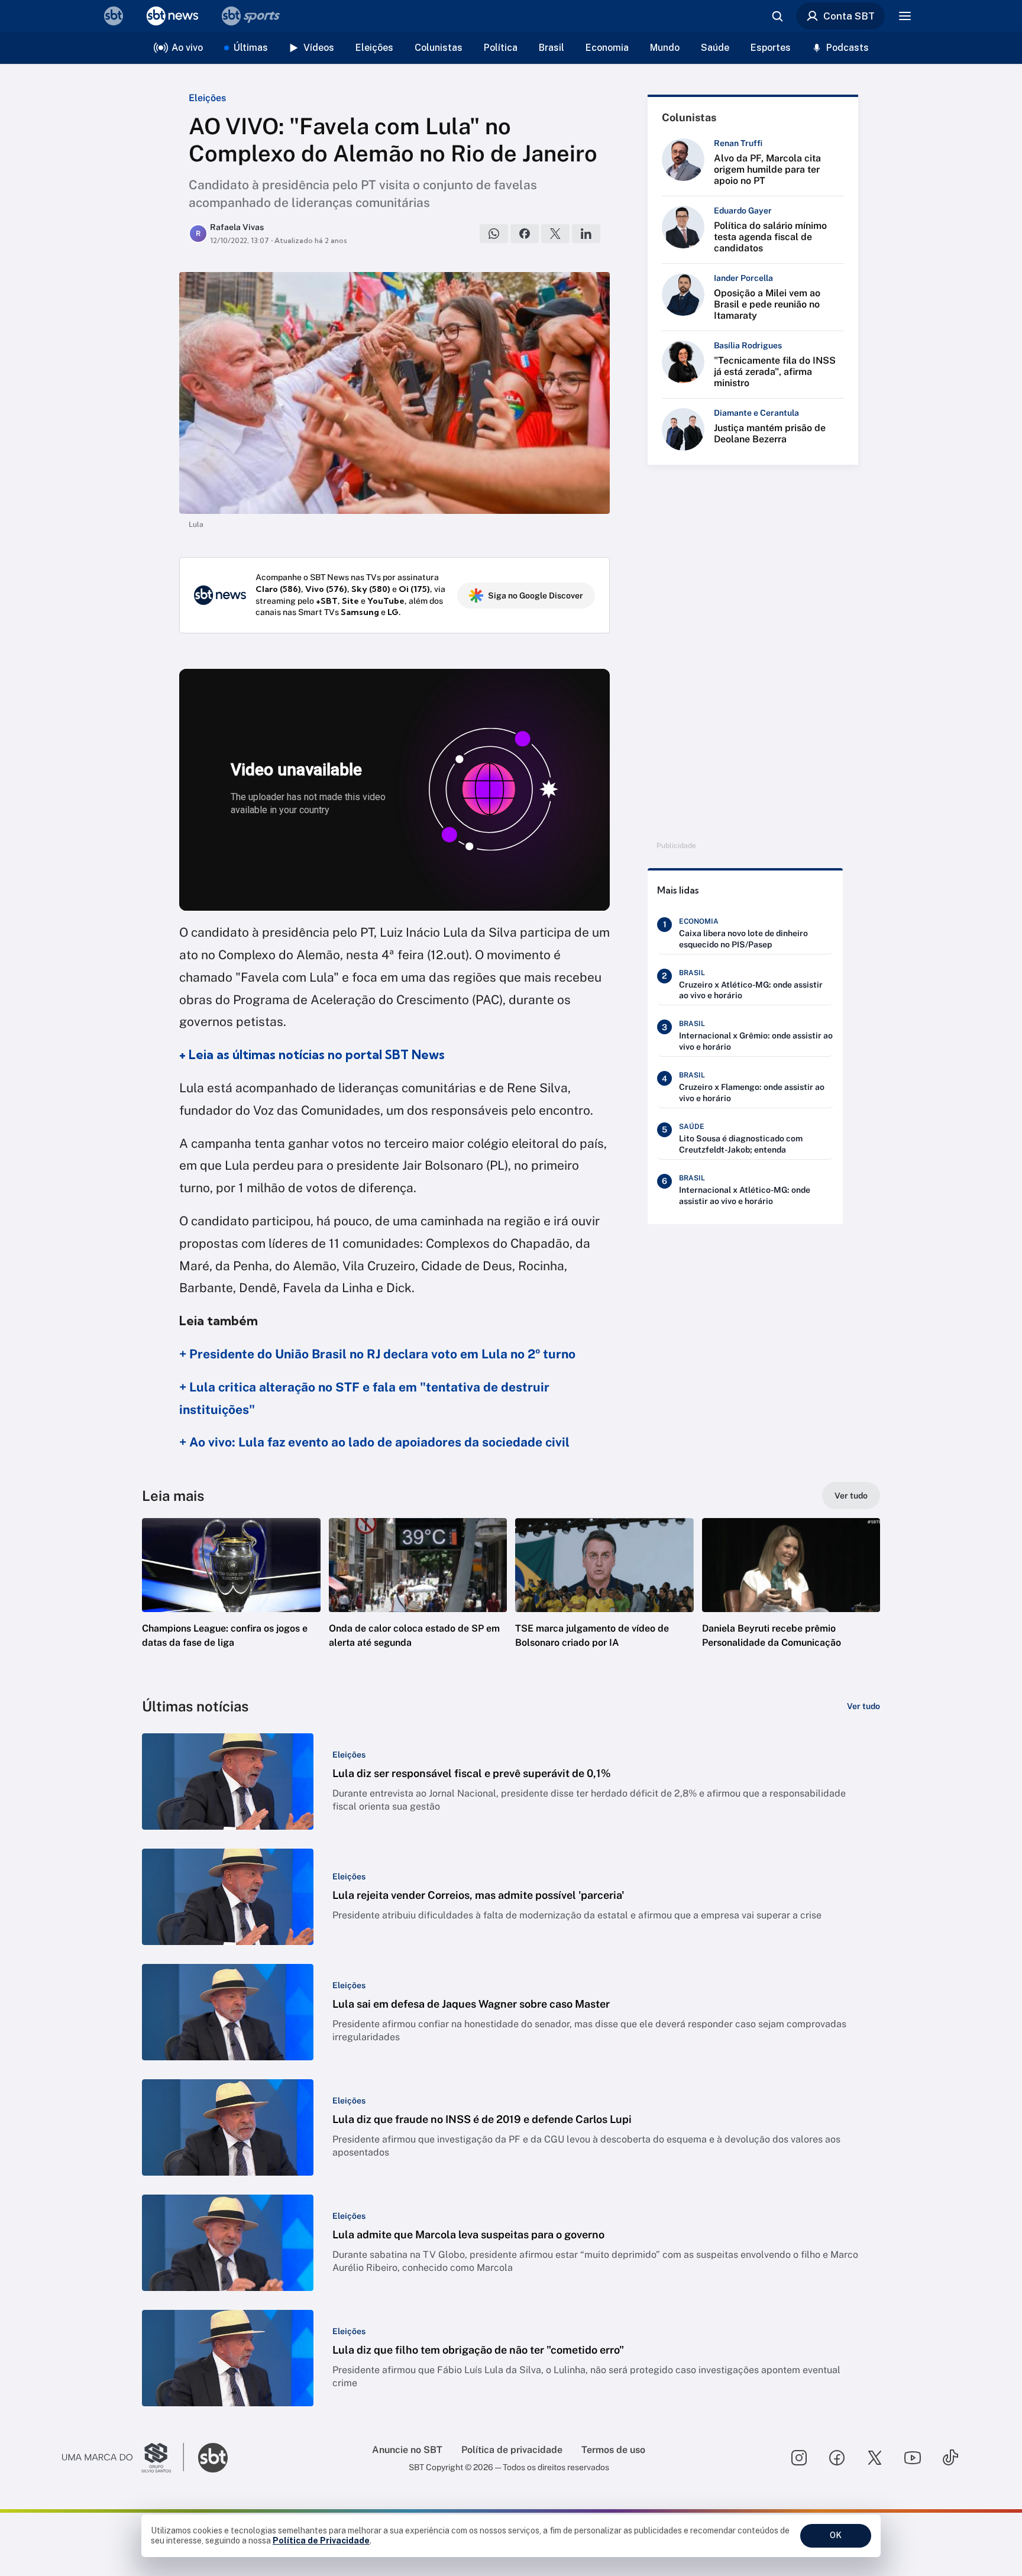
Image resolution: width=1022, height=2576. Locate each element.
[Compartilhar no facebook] (525, 234)
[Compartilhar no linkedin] (586, 234)
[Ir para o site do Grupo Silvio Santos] (123, 2458)
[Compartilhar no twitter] (555, 234)
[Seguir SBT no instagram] (799, 2458)
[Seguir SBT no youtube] (913, 2458)
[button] (231, 1601)
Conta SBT (849, 16)
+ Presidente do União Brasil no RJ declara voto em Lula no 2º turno (377, 1354)
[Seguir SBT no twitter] (875, 2458)
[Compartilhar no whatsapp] (494, 234)
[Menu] (905, 16)
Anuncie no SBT (407, 2450)
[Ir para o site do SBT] (213, 2458)
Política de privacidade (512, 2450)
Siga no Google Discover (536, 596)
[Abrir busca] (777, 16)
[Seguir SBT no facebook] (837, 2458)
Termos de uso (613, 2450)
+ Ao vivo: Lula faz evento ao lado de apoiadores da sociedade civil (374, 1442)
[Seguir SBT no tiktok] (950, 2458)
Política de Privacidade (321, 2541)
